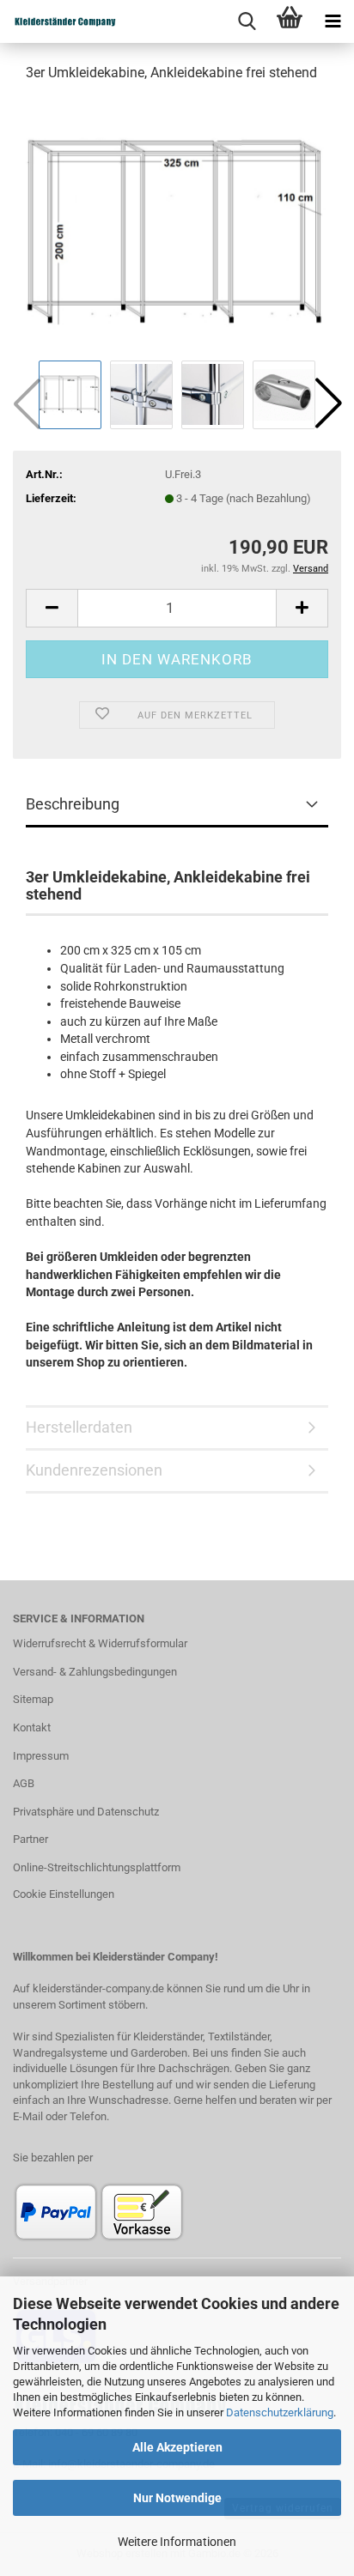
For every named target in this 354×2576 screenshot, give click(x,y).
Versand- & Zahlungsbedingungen (95, 1672)
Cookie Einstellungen (64, 1894)
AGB (24, 1783)
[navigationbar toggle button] (333, 21)
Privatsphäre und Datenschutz (86, 1812)
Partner (31, 1839)
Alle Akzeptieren (177, 2447)
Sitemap (33, 1699)
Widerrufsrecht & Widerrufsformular (100, 1643)
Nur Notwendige (177, 2498)
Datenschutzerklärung (280, 2412)
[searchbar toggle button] (247, 21)
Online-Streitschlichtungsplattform (97, 1867)
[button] (328, 403)
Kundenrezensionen (94, 1470)
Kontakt (32, 1727)
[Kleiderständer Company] (77, 21)
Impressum (41, 1756)
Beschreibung (73, 804)
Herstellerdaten (79, 1427)
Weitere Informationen (177, 2542)
